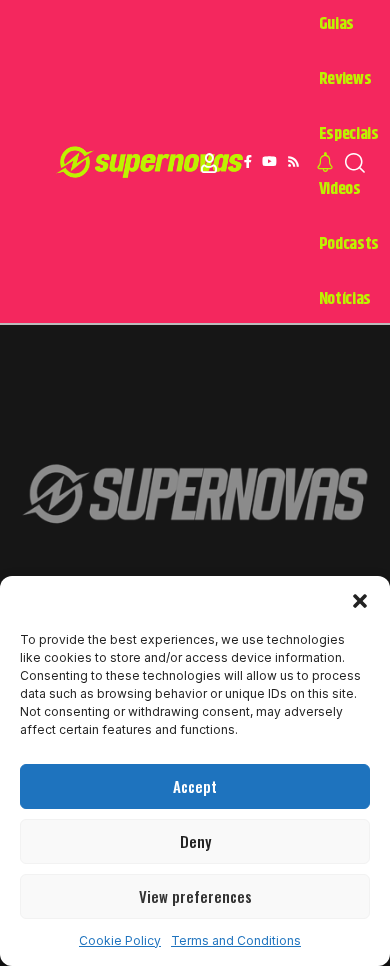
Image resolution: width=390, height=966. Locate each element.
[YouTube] (269, 162)
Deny (195, 841)
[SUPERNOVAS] (153, 163)
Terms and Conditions (236, 940)
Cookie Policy (120, 940)
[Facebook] (248, 162)
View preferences (195, 896)
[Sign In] (209, 163)
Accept (195, 786)
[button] (360, 601)
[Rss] (293, 162)
